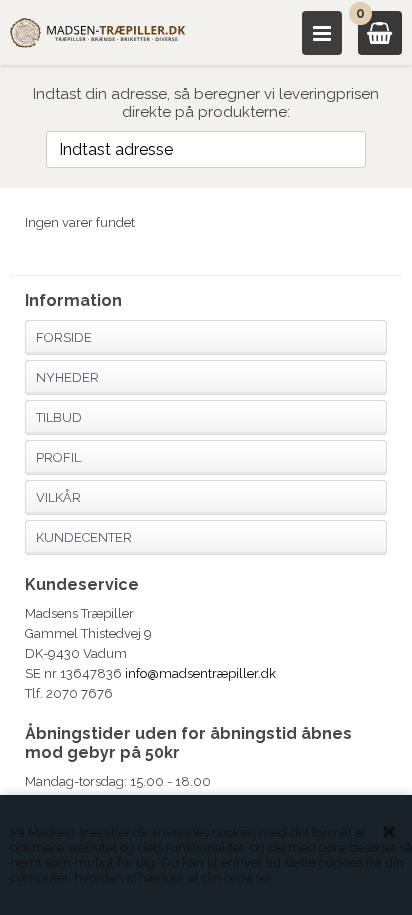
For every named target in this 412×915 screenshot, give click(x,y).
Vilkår (58, 497)
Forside (64, 337)
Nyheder (67, 377)
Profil (58, 457)
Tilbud (59, 417)
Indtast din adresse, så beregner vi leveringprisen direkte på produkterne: (206, 103)
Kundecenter (84, 537)
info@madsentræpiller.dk (200, 673)
